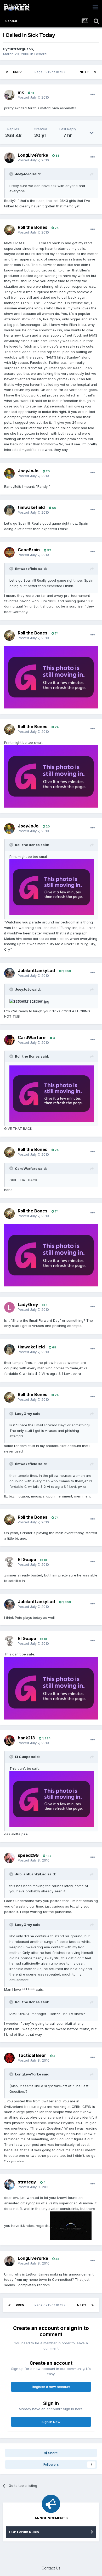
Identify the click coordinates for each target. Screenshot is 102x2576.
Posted (33, 97)
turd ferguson (21, 49)
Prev (17, 72)
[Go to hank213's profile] (9, 1740)
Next (84, 72)
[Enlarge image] (51, 677)
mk (21, 92)
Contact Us (51, 2568)
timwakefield (31, 507)
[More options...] (93, 94)
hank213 (26, 1738)
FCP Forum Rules (24, 2532)
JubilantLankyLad (36, 971)
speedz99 (28, 1855)
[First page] (7, 72)
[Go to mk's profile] (9, 95)
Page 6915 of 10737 (51, 72)
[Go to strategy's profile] (9, 2185)
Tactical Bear (32, 2055)
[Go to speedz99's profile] (9, 1858)
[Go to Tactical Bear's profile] (9, 2058)
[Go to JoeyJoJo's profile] (9, 473)
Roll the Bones (33, 227)
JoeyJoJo (28, 471)
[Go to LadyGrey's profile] (9, 1307)
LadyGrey (28, 1304)
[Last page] (95, 72)
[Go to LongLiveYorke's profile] (9, 158)
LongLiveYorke (33, 155)
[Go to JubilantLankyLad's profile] (9, 973)
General (41, 54)
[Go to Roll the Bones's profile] (9, 230)
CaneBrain (29, 550)
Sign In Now (51, 2422)
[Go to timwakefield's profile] (9, 510)
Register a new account (51, 2387)
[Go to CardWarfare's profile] (9, 1040)
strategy (27, 2182)
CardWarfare (32, 1037)
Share (52, 2453)
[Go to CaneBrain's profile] (9, 552)
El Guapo (27, 1559)
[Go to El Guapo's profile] (9, 1562)
